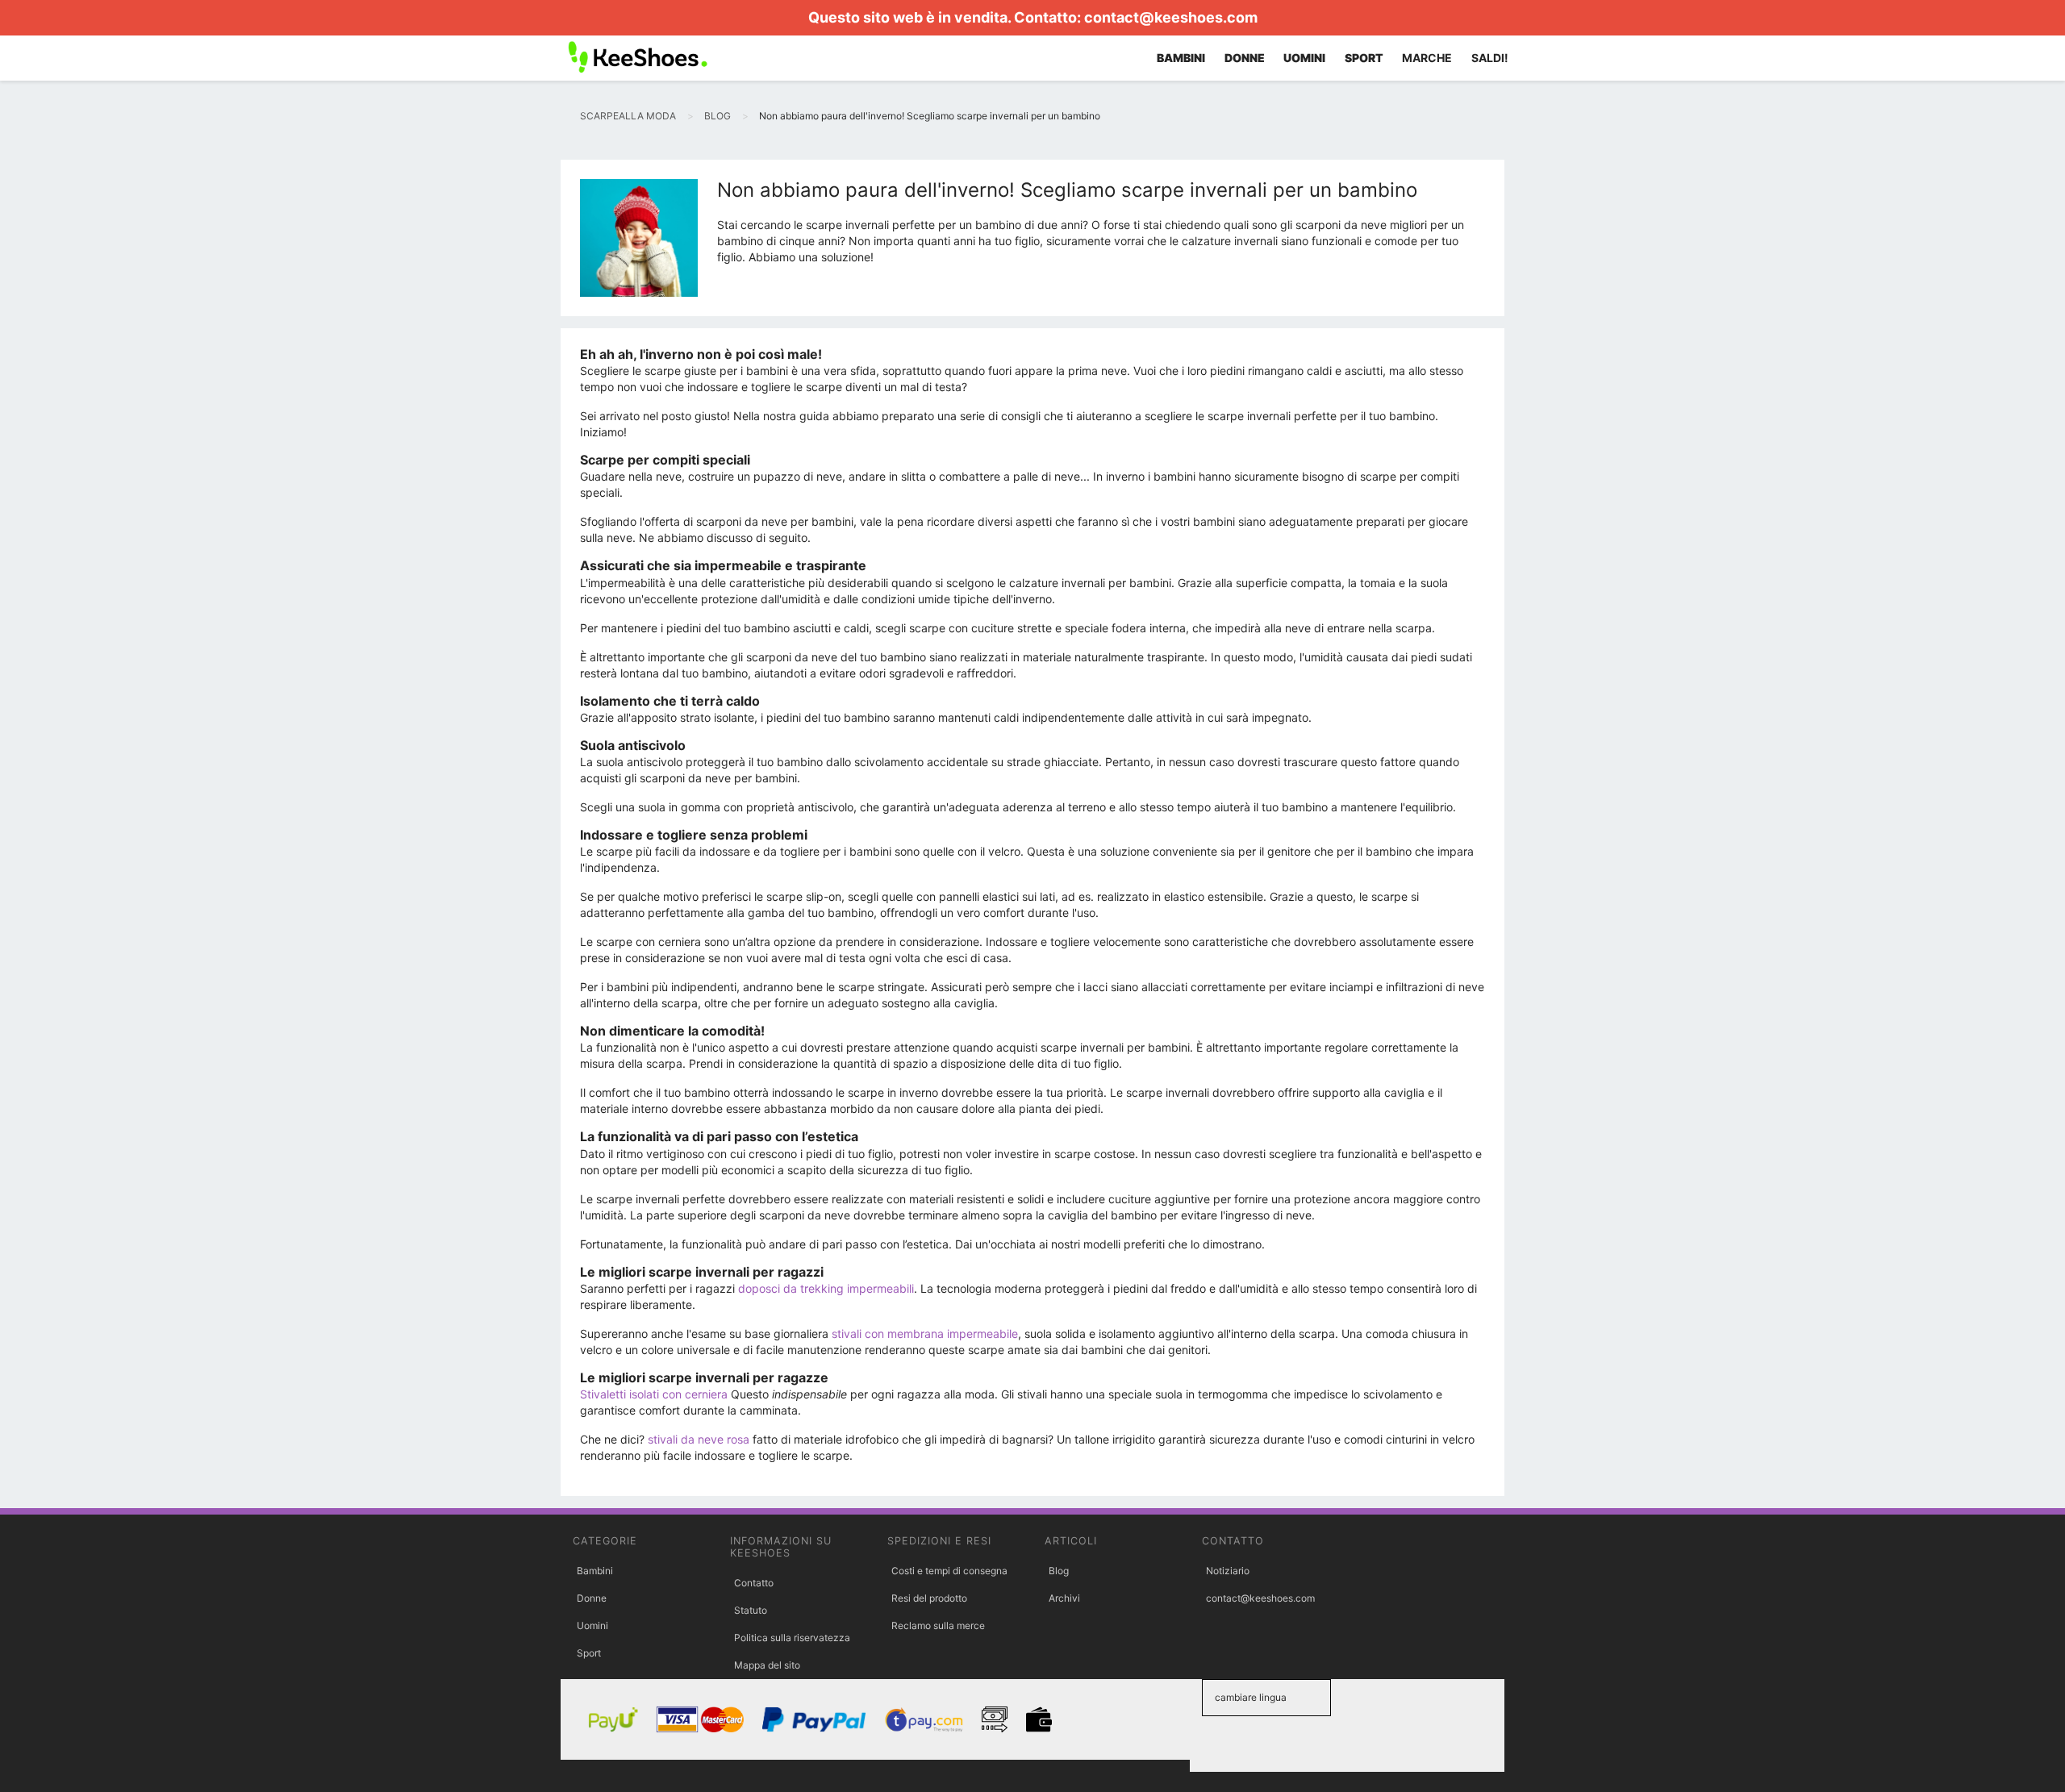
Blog (1059, 1571)
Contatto (754, 1583)
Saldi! (1490, 58)
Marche (1427, 58)
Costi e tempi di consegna (949, 1571)
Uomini (592, 1625)
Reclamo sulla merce (938, 1625)
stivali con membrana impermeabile (925, 1334)
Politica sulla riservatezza (792, 1638)
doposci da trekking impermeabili (826, 1288)
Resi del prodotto (929, 1598)
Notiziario (1228, 1571)
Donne (592, 1598)
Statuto (751, 1610)
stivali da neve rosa (699, 1439)
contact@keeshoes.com (1171, 17)
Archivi (1064, 1598)
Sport (589, 1653)
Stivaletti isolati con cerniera (654, 1394)
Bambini (595, 1571)
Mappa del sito (767, 1665)
